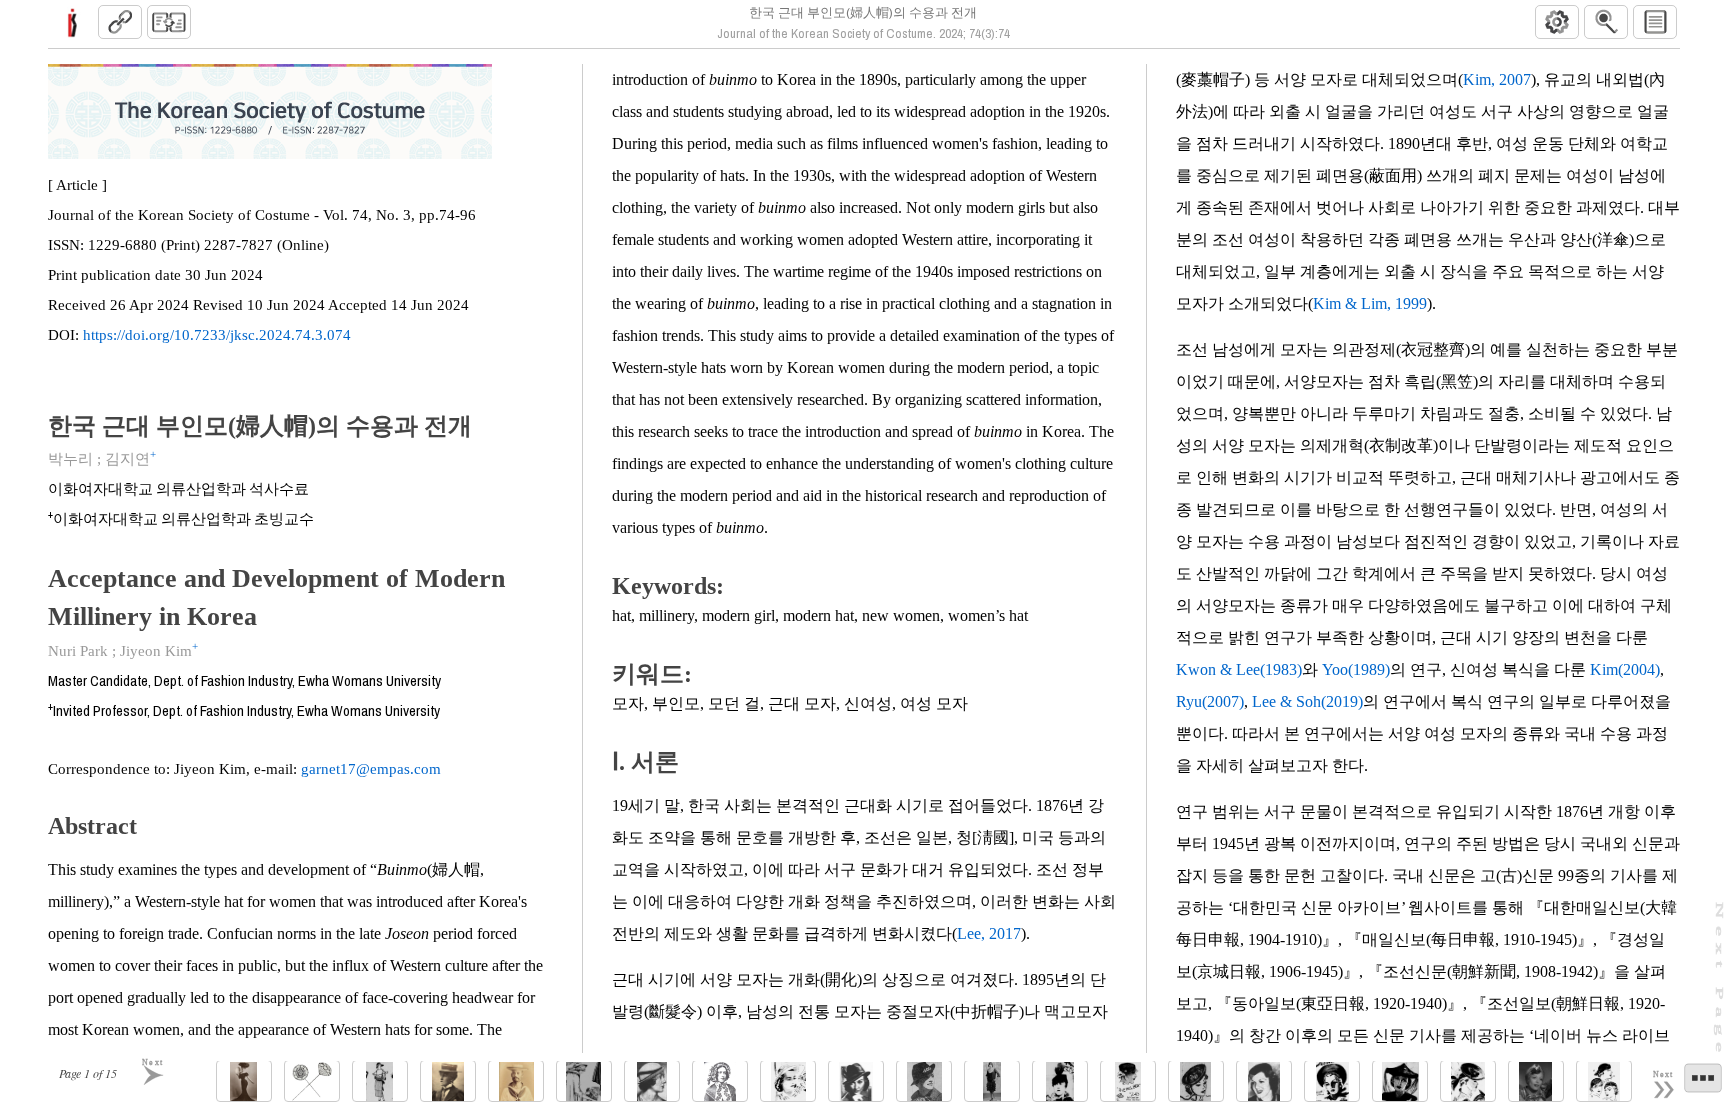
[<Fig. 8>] (720, 1081)
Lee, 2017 (989, 933)
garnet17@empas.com (371, 769)
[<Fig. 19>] (1468, 1081)
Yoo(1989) (1356, 669)
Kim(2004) (1625, 669)
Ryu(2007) (1210, 701)
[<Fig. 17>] (1332, 1081)
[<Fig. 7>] (652, 1081)
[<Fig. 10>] (856, 1081)
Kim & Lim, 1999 (1370, 303)
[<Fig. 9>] (788, 1081)
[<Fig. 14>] (1128, 1081)
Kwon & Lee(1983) (1239, 669)
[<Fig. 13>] (1060, 1081)
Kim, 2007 (1497, 79)
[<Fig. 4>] (448, 1081)
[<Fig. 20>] (1536, 1081)
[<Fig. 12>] (992, 1081)
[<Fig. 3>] (380, 1081)
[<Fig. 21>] (1604, 1081)
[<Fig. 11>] (924, 1081)
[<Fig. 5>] (516, 1081)
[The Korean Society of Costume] (72, 22)
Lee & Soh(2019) (1307, 701)
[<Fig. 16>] (1264, 1081)
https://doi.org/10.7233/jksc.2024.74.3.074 (217, 335)
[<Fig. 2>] (312, 1081)
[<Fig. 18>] (1400, 1081)
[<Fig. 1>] (244, 1081)
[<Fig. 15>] (1196, 1081)
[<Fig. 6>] (584, 1081)
